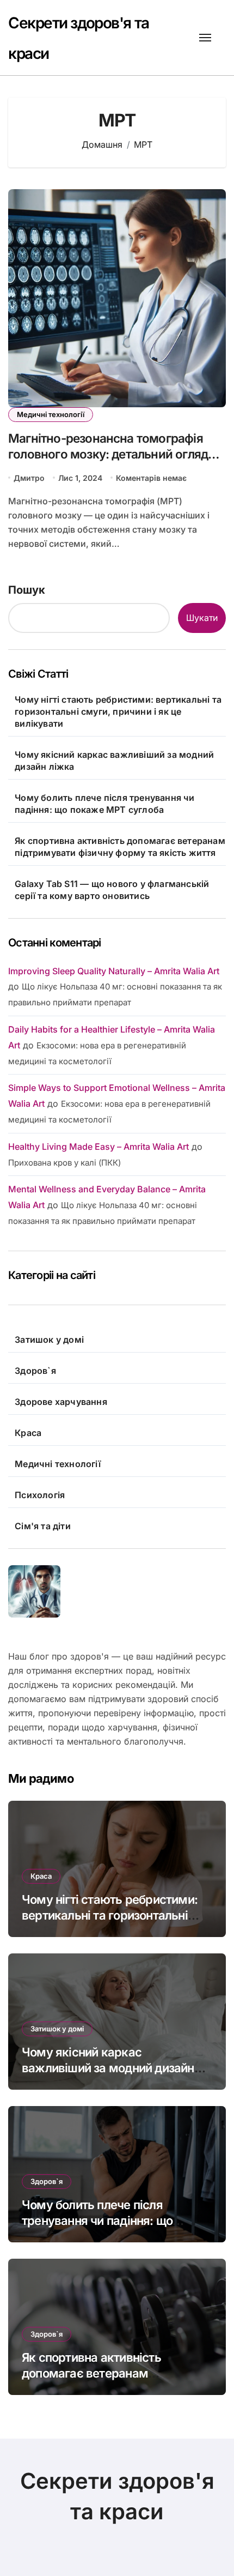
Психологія (40, 1495)
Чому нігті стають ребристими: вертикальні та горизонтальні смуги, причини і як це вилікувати (118, 711)
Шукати (202, 618)
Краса (28, 1433)
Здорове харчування (61, 1402)
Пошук (27, 590)
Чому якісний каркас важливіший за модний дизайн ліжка (114, 761)
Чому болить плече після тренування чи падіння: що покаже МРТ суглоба (104, 804)
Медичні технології (51, 414)
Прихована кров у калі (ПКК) (64, 1163)
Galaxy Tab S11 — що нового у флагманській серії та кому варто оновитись (112, 890)
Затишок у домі (49, 1340)
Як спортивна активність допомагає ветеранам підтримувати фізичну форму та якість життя (120, 847)
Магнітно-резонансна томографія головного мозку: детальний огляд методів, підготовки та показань (108, 454)
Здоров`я (35, 1371)
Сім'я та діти (43, 1526)
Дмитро (29, 478)
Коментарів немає (151, 478)
